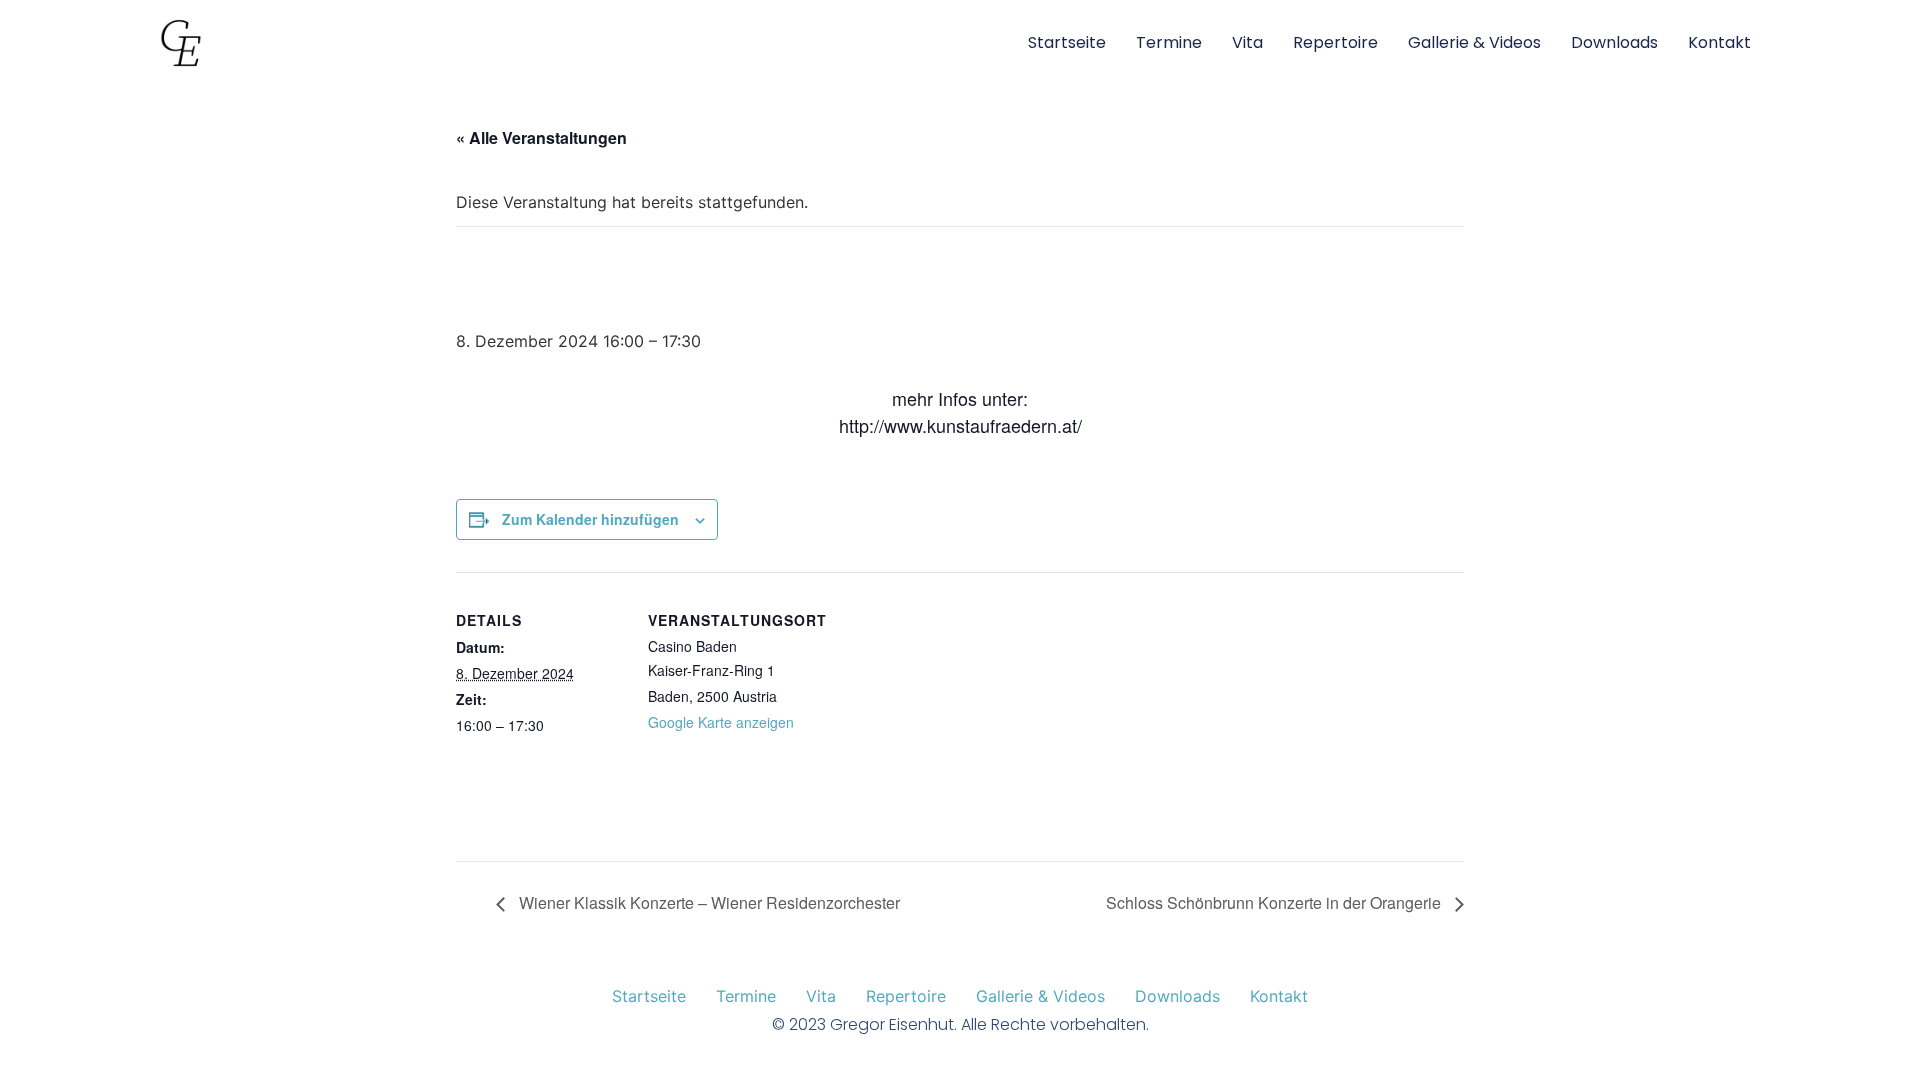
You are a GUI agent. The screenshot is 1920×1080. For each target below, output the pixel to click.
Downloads (1614, 42)
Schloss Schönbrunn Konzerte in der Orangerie (1275, 902)
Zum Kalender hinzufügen (590, 519)
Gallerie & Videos (1474, 42)
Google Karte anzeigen (721, 722)
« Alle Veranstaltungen (541, 137)
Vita (1247, 42)
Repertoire (1335, 42)
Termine (1169, 42)
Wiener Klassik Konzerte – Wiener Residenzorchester (707, 902)
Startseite (1067, 42)
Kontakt (1719, 42)
